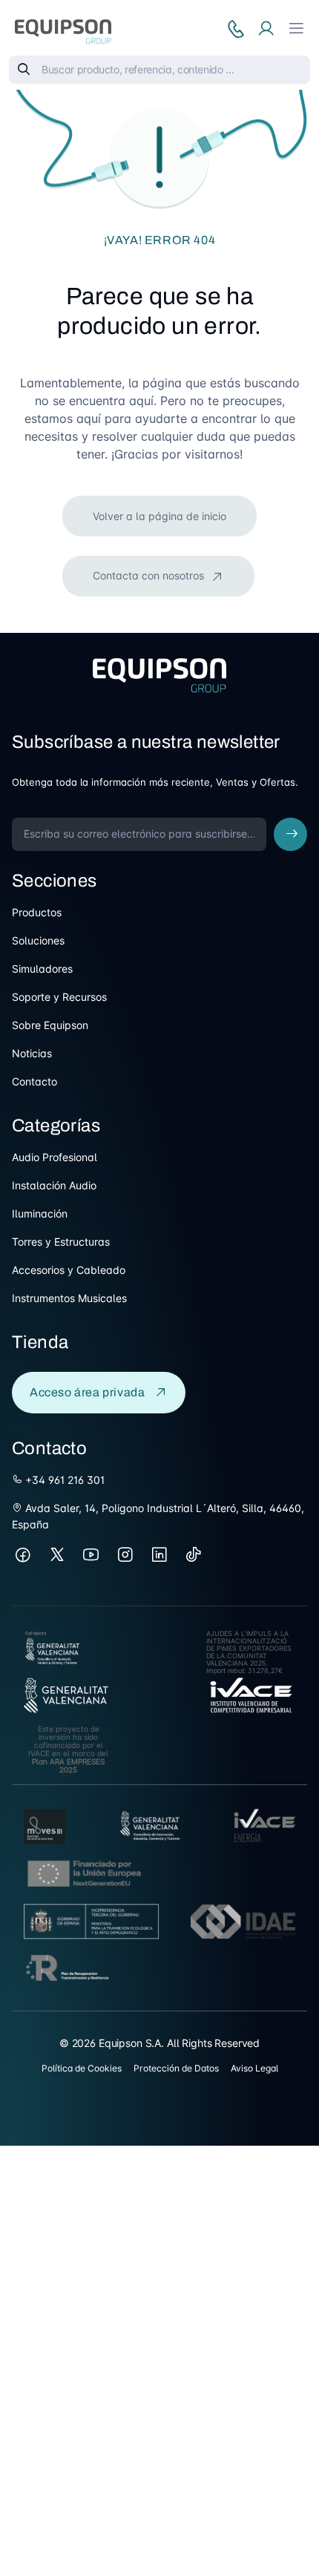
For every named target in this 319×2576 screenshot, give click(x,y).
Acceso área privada (87, 1392)
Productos (37, 912)
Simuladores (42, 969)
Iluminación (40, 1213)
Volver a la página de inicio (159, 516)
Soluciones (38, 940)
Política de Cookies (82, 2068)
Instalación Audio (54, 1185)
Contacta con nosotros (150, 575)
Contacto (34, 1081)
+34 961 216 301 (63, 1480)
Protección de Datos (176, 2068)
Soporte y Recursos (59, 997)
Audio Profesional (55, 1157)
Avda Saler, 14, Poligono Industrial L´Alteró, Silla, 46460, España (158, 1516)
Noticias (32, 1053)
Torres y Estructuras (61, 1242)
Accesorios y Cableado (69, 1270)
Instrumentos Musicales (69, 1298)
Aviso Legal (254, 2068)
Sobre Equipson (50, 1025)
